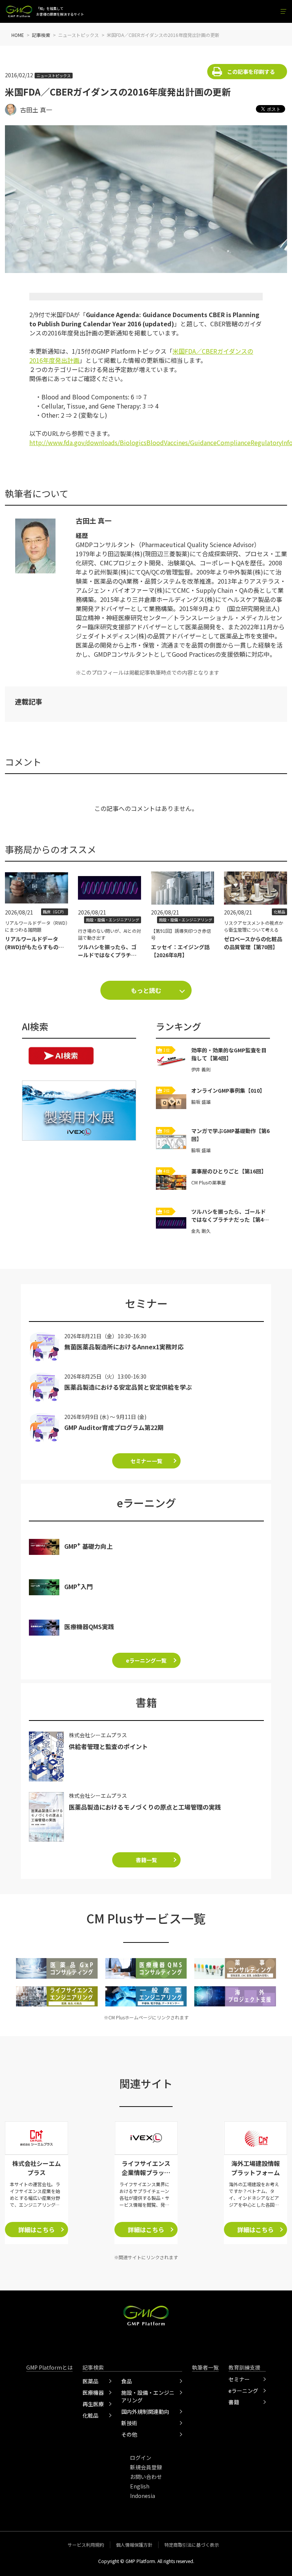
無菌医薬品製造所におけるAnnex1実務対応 (124, 1347)
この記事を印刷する (251, 72)
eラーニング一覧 (146, 1660)
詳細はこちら (36, 2230)
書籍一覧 (146, 1860)
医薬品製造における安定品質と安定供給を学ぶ (128, 1387)
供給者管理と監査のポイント (108, 1746)
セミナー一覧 (146, 1461)
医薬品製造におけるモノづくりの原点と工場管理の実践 (145, 1807)
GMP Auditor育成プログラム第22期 (114, 1427)
